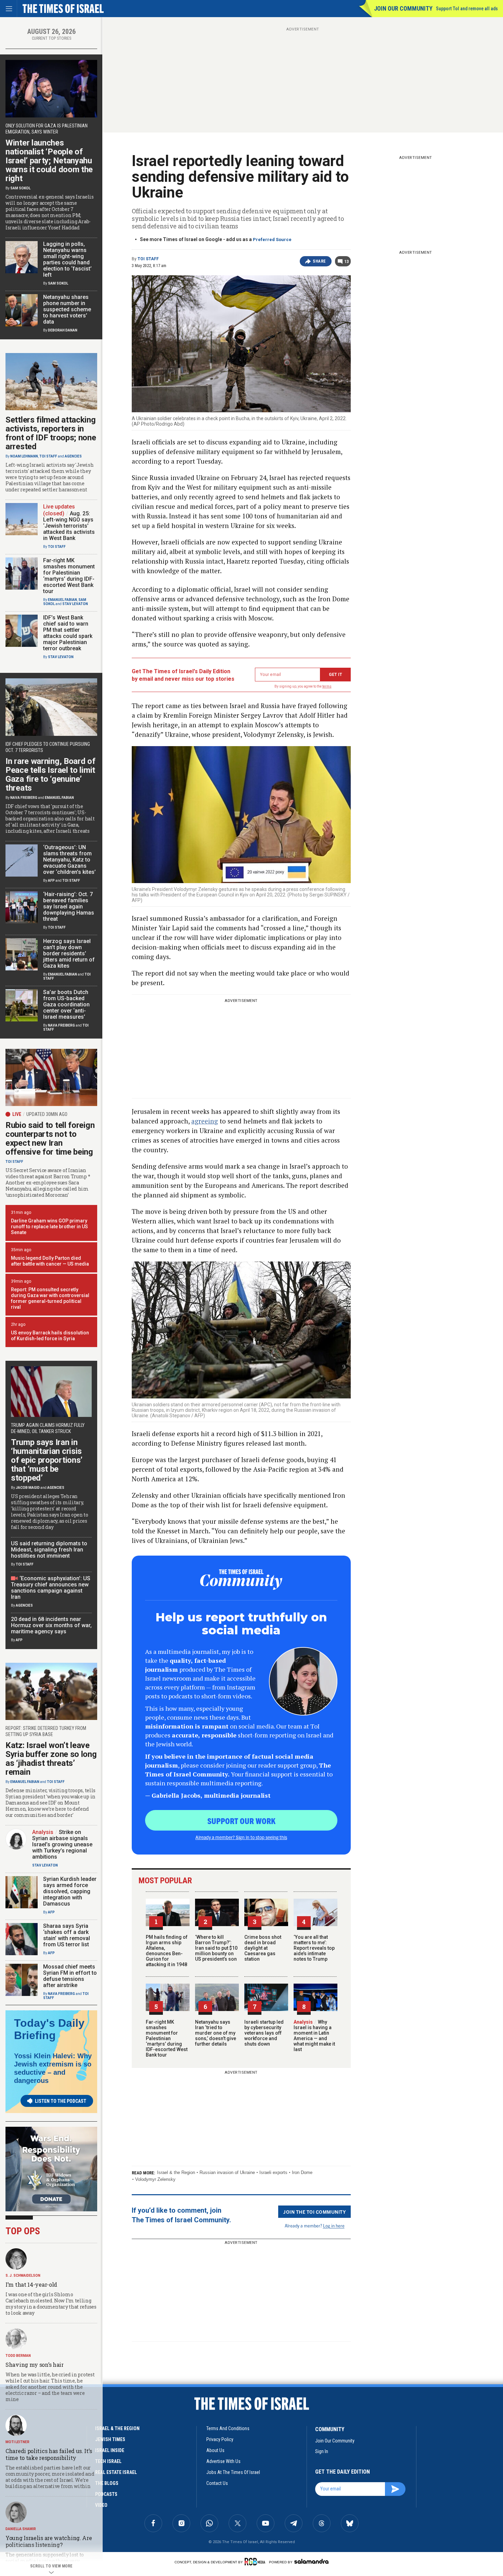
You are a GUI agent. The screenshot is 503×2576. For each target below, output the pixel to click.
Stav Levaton (75, 604)
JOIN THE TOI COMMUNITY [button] (314, 2212)
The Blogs (107, 2483)
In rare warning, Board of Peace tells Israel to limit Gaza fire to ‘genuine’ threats (50, 775)
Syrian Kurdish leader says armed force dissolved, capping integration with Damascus (70, 1891)
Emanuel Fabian (62, 600)
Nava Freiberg (24, 798)
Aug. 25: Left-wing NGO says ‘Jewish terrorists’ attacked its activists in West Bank (69, 526)
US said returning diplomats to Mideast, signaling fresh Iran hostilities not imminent (49, 1550)
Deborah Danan (63, 330)
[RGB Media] (256, 2562)
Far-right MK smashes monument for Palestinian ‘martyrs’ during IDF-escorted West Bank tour (167, 2038)
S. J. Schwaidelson (23, 2276)
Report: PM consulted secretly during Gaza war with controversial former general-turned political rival (50, 1298)
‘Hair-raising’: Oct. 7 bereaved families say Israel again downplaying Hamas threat (69, 907)
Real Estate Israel (116, 2472)
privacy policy (220, 2439)
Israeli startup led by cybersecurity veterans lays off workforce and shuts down (264, 2033)
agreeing (205, 1121)
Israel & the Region (176, 2172)
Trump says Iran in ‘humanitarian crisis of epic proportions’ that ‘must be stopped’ (47, 1460)
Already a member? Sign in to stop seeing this (241, 1837)
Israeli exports (273, 2172)
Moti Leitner (17, 2442)
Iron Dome (302, 2172)
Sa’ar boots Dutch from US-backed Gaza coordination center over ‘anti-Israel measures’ (66, 1004)
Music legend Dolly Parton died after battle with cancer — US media (50, 1261)
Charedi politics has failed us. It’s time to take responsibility (49, 2454)
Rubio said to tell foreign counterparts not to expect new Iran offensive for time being (50, 1139)
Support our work (241, 1821)
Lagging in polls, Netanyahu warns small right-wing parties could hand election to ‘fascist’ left (67, 259)
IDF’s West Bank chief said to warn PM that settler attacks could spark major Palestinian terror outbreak (68, 633)
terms (327, 686)
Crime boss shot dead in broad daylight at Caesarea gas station (263, 1948)
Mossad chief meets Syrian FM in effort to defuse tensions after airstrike (70, 1976)
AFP (51, 881)
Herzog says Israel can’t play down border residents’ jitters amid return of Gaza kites (69, 953)
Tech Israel (108, 2461)
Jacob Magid (28, 1488)
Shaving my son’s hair (35, 2365)
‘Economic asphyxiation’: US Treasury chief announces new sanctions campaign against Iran (51, 1588)
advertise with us (223, 2461)
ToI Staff (148, 259)
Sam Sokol (20, 188)
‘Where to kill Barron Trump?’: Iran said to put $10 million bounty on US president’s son (216, 1948)
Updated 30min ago (47, 1114)
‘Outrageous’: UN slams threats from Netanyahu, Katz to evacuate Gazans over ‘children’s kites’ (69, 860)
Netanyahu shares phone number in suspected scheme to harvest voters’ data (67, 309)
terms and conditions (228, 2428)
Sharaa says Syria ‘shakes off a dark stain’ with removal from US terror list (67, 1935)
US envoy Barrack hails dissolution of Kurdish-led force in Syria (50, 1336)
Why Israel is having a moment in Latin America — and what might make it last (314, 2036)
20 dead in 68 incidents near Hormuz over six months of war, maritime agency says (51, 1625)
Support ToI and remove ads (467, 9)
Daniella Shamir (21, 2529)
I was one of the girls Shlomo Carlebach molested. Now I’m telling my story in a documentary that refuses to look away (51, 2304)
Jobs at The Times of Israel (233, 2472)
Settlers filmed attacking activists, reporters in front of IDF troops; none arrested (51, 433)
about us (215, 2450)
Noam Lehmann (24, 456)
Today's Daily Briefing (49, 2029)
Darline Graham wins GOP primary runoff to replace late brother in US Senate (49, 1227)
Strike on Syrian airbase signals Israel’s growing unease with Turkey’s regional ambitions (62, 1844)
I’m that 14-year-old (31, 2284)
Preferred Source (272, 240)
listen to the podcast (61, 2101)
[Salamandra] (311, 2561)
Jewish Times (110, 2439)
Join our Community (403, 8)
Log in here (334, 2226)
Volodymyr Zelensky (155, 2179)
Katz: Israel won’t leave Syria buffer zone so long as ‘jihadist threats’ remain (51, 1759)
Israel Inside (110, 2450)
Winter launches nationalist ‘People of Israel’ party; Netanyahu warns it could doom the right (49, 161)
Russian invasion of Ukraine (227, 2172)
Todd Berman (18, 2356)
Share (319, 261)
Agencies (73, 456)
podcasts (106, 2494)
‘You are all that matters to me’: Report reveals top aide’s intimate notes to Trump (314, 1948)
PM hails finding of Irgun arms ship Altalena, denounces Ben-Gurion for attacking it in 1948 (167, 1951)
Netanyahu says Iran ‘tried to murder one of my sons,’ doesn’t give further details (216, 2033)
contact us (217, 2483)
